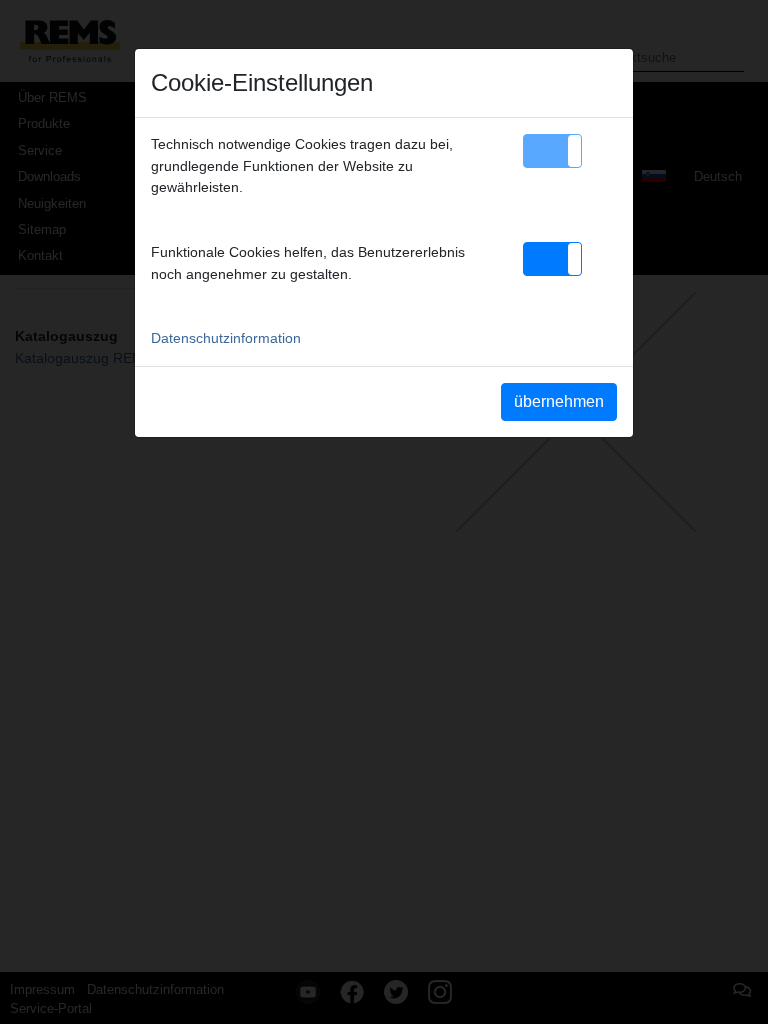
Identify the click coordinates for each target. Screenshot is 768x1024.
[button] (552, 151)
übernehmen (559, 401)
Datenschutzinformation (226, 338)
